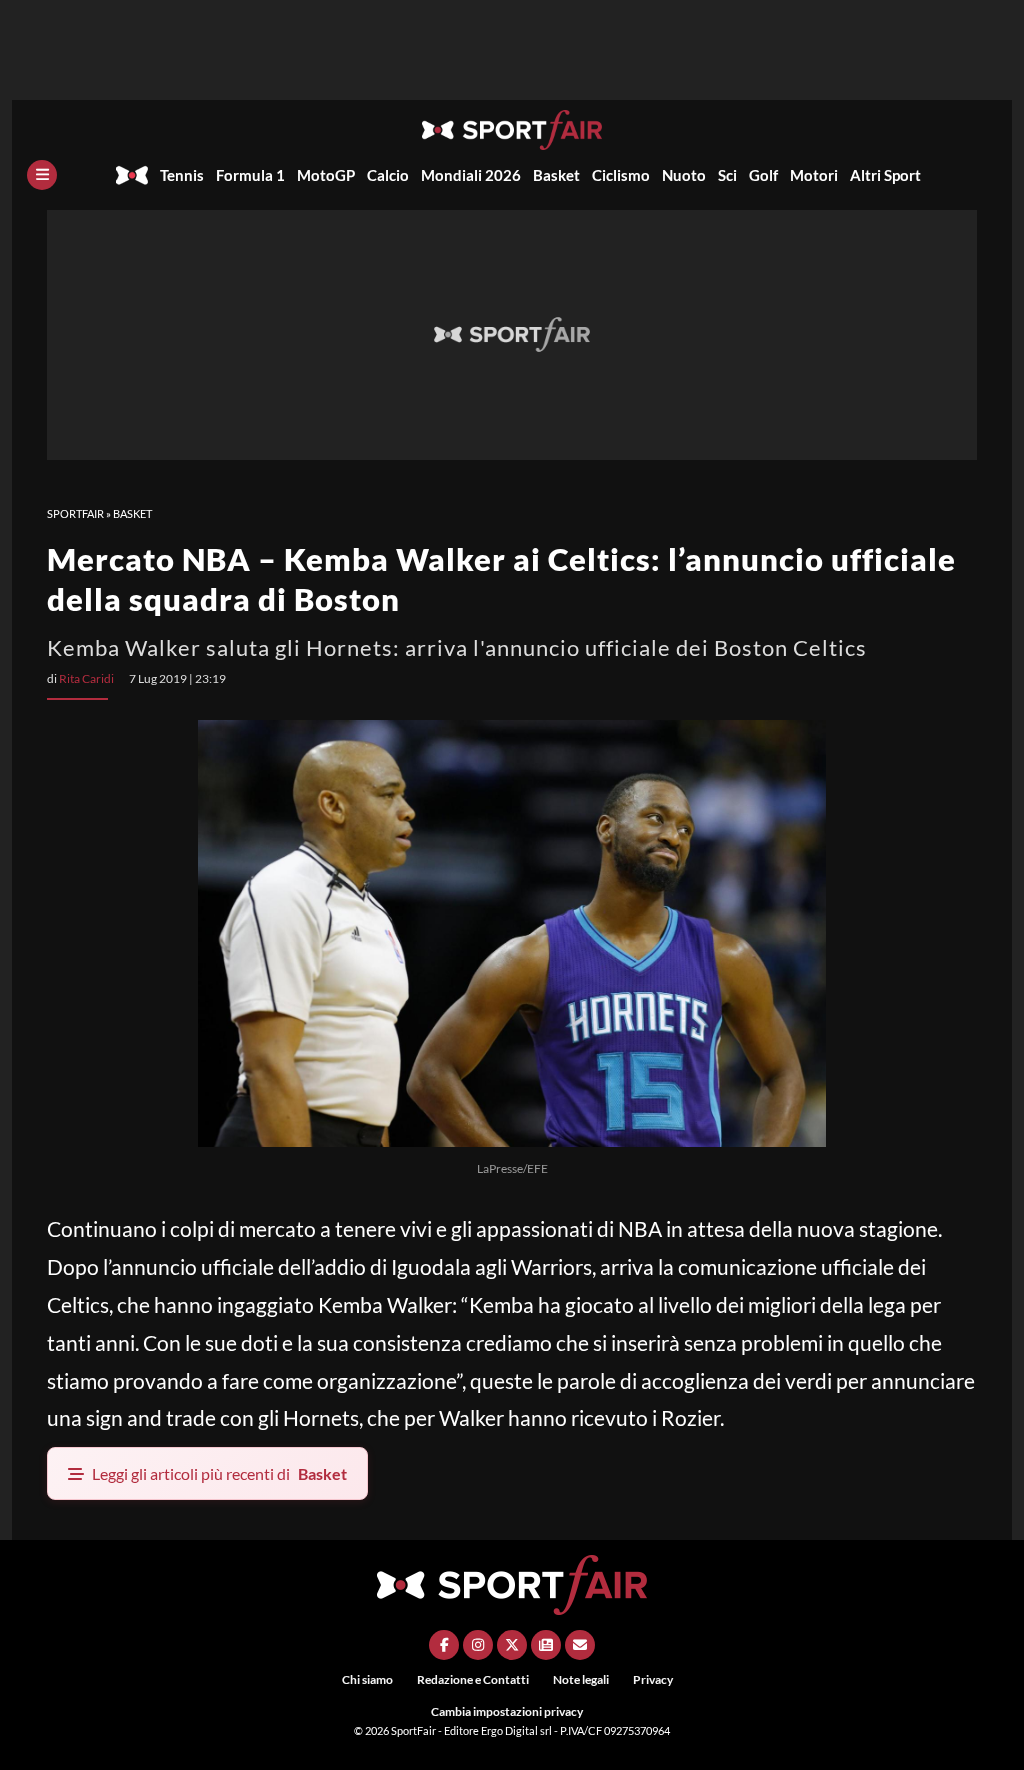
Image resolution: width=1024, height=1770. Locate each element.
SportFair (75, 513)
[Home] (132, 175)
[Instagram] (478, 1645)
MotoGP (326, 175)
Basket (556, 175)
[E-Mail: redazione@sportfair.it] (580, 1645)
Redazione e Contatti (473, 1679)
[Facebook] (444, 1645)
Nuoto (684, 175)
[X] (512, 1645)
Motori (814, 175)
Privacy (653, 1679)
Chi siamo (367, 1679)
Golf (763, 175)
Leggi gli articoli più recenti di (219, 1473)
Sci (727, 175)
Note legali (581, 1679)
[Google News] (546, 1645)
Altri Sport (885, 175)
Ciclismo (621, 175)
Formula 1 (250, 175)
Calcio (388, 175)
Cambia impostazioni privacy (507, 1711)
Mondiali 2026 (471, 175)
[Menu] (42, 175)
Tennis (182, 175)
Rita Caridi (86, 678)
